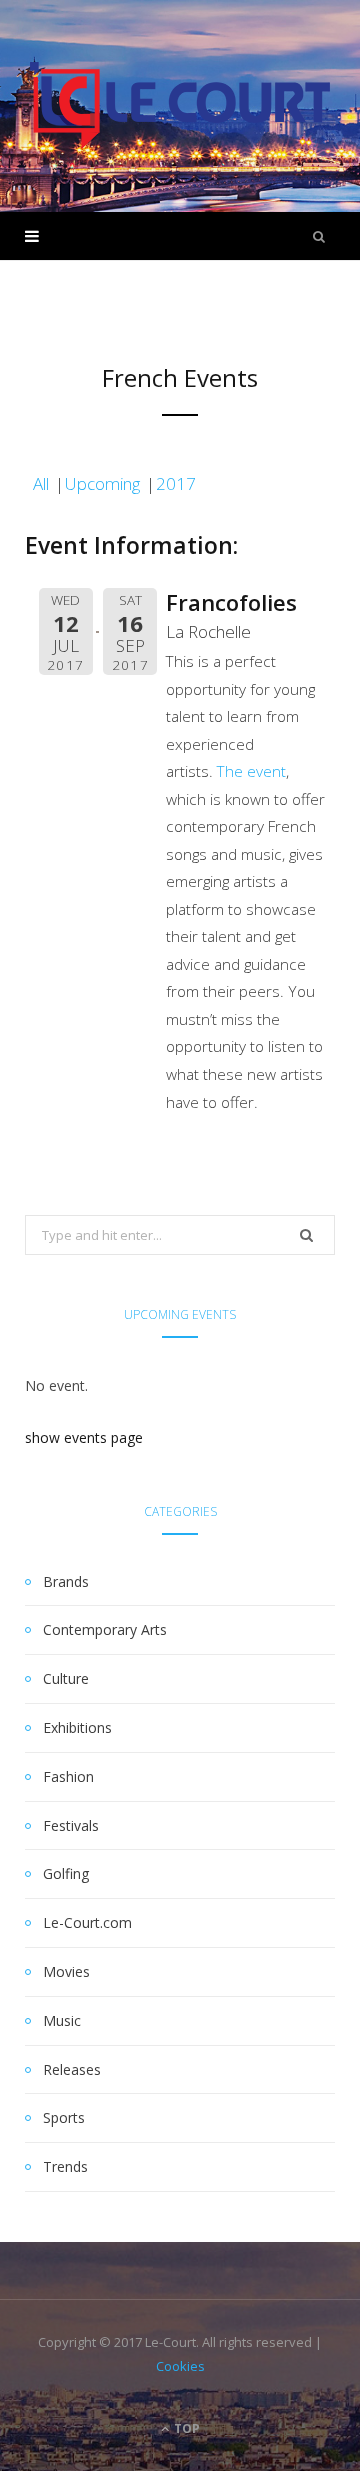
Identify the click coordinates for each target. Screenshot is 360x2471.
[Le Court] (180, 106)
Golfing (66, 1873)
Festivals (71, 1825)
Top (185, 2428)
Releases (72, 2069)
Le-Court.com (87, 1922)
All (41, 483)
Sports (64, 2117)
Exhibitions (77, 1727)
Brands (66, 1581)
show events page (84, 1437)
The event (251, 771)
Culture (66, 1678)
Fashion (68, 1776)
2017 (176, 483)
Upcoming (102, 483)
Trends (65, 2166)
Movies (66, 1971)
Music (62, 2020)
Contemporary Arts (105, 1629)
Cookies (180, 2366)
